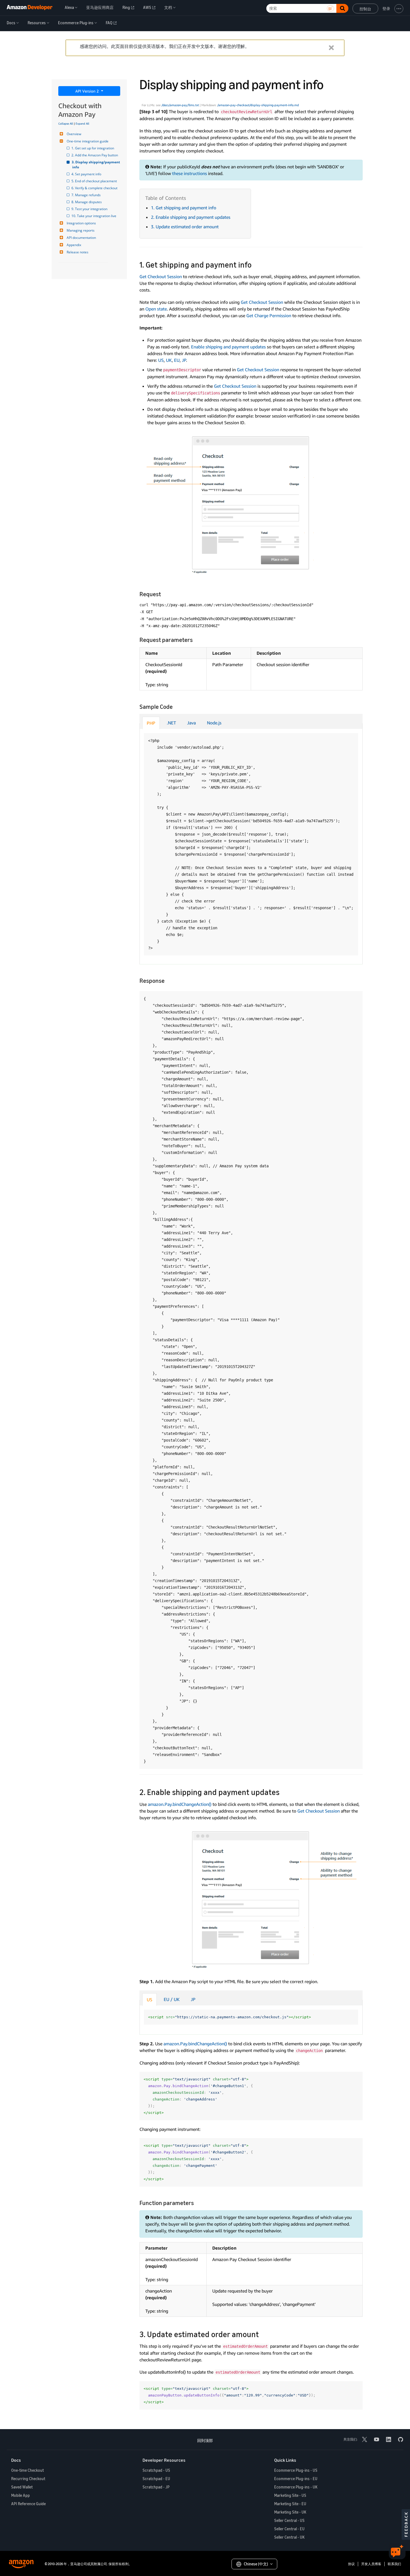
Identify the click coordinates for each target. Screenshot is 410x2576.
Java (191, 723)
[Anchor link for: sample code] (176, 706)
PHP (151, 723)
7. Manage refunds (86, 195)
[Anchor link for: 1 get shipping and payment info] (256, 264)
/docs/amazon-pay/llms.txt (180, 105)
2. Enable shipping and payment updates (191, 217)
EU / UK (172, 1999)
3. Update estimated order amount (185, 227)
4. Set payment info (87, 174)
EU (177, 360)
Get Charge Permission (269, 316)
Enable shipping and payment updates (228, 347)
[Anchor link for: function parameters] (197, 2202)
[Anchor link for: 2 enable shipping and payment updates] (284, 1792)
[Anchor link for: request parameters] (196, 639)
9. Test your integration (90, 209)
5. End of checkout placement (95, 181)
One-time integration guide (88, 141)
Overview (74, 134)
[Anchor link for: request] (164, 594)
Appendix (74, 245)
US (161, 360)
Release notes (78, 252)
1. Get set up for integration (93, 148)
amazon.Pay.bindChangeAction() (180, 1804)
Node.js (214, 723)
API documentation (81, 238)
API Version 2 (88, 91)
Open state (156, 309)
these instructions (190, 173)
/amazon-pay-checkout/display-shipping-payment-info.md (258, 105)
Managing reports (81, 230)
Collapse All (66, 123)
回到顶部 (205, 2440)
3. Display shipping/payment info (96, 165)
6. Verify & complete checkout (95, 188)
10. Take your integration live (94, 216)
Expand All (82, 123)
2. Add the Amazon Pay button (95, 155)
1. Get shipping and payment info (184, 208)
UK (169, 360)
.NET (171, 723)
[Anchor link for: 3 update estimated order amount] (263, 2334)
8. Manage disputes (87, 202)
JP (184, 360)
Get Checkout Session (161, 276)
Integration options (81, 223)
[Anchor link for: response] (167, 980)
